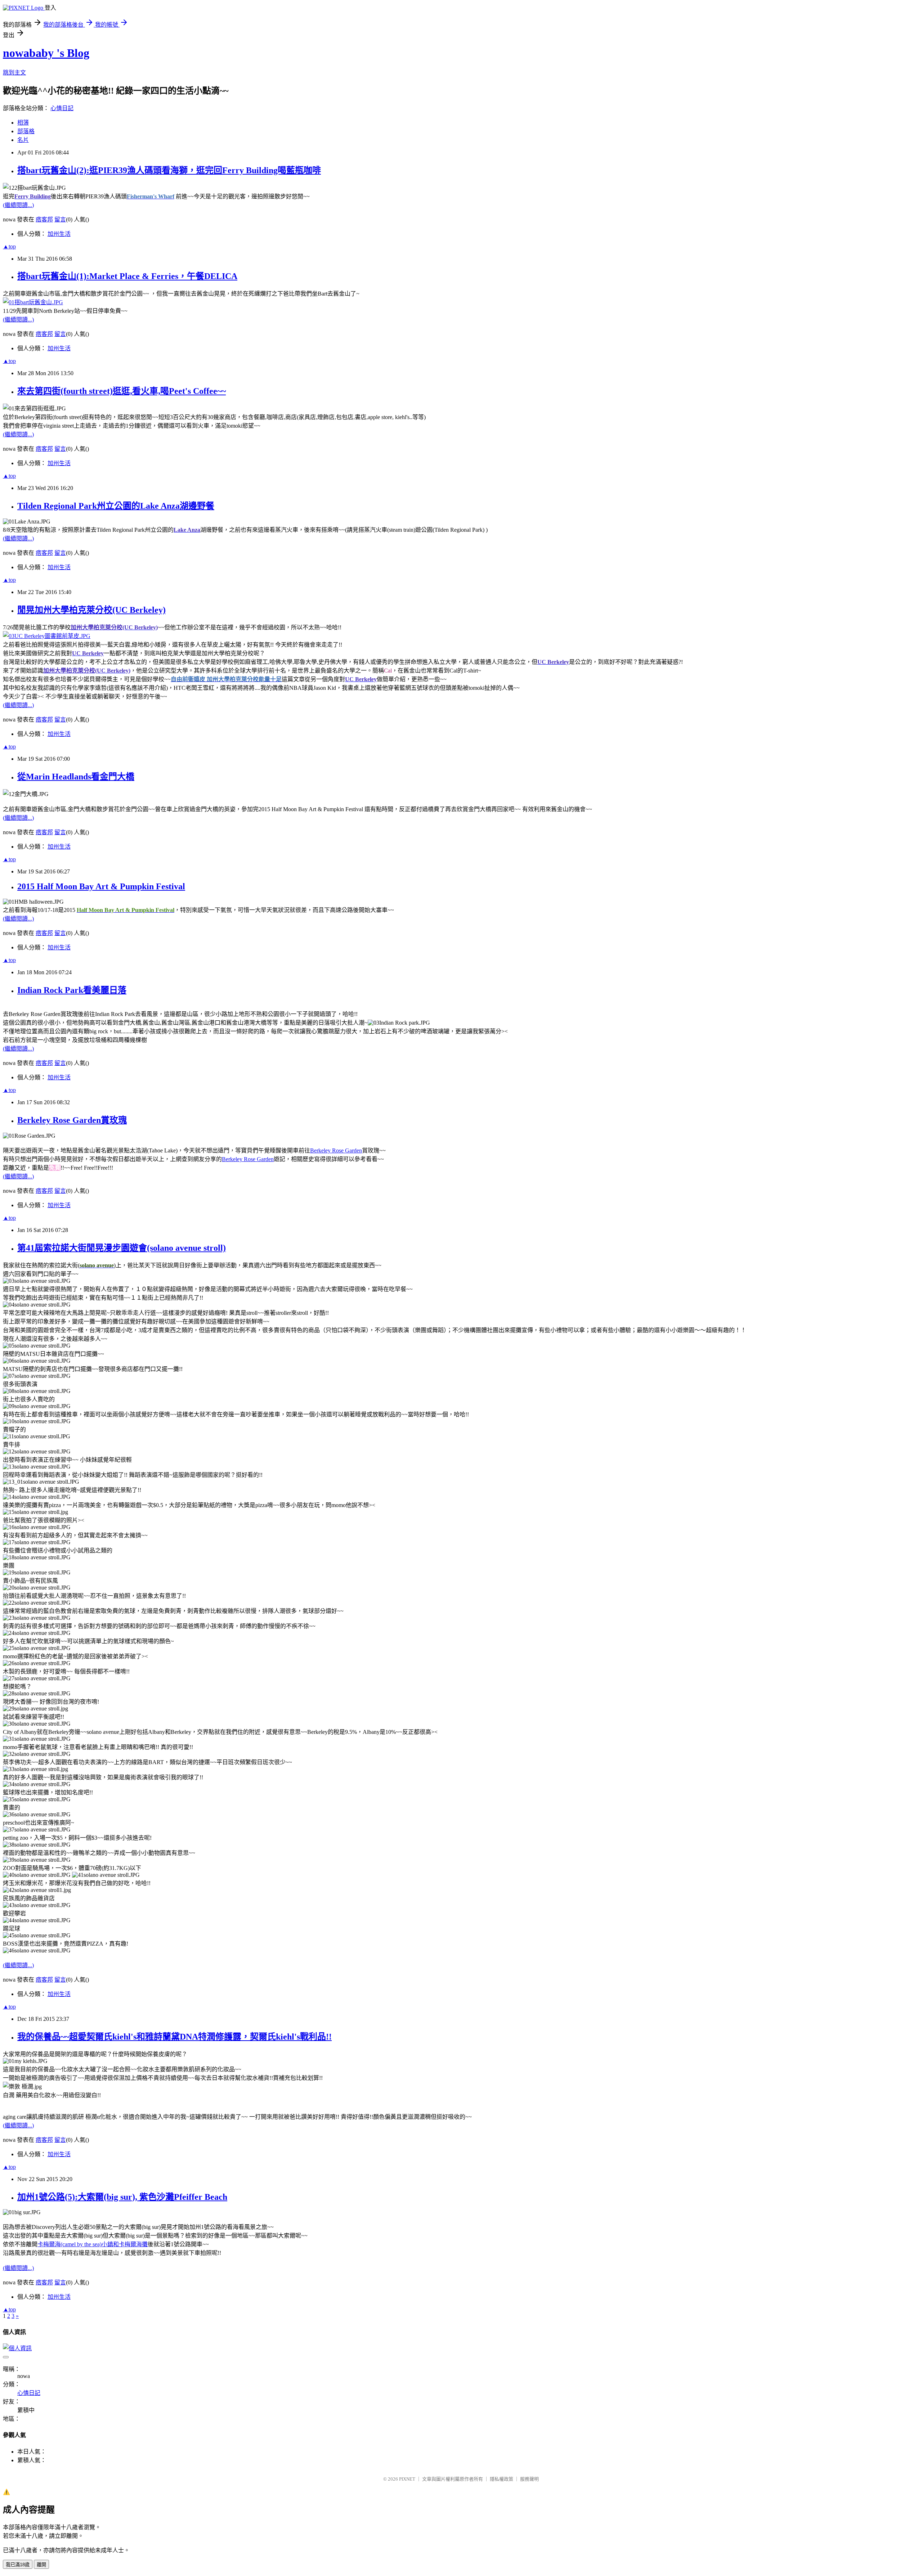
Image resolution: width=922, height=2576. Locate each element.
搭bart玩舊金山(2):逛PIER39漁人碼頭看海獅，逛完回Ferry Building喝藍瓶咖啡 (169, 170)
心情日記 (62, 108)
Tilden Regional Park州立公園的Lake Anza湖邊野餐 (116, 506)
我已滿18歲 (18, 2565)
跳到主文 (14, 73)
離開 (41, 2565)
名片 (23, 140)
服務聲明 (529, 2479)
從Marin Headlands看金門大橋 (76, 777)
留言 (60, 219)
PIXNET (407, 2479)
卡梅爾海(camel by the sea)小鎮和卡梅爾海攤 (93, 2244)
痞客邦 (44, 219)
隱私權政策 (502, 2479)
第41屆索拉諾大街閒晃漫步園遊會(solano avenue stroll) (122, 1248)
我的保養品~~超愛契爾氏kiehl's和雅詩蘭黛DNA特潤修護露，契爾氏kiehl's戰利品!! (174, 2037)
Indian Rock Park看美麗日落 (72, 990)
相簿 (23, 123)
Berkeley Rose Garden (336, 1150)
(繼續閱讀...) (18, 205)
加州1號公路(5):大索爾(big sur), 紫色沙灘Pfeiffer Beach (122, 2197)
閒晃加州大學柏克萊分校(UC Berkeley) (91, 610)
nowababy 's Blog (46, 53)
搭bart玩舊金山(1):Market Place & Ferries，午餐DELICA (127, 276)
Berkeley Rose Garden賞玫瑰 (72, 1120)
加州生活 (59, 234)
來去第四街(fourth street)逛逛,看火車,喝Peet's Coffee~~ (122, 391)
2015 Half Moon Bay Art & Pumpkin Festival (101, 886)
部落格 (26, 131)
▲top (9, 246)
